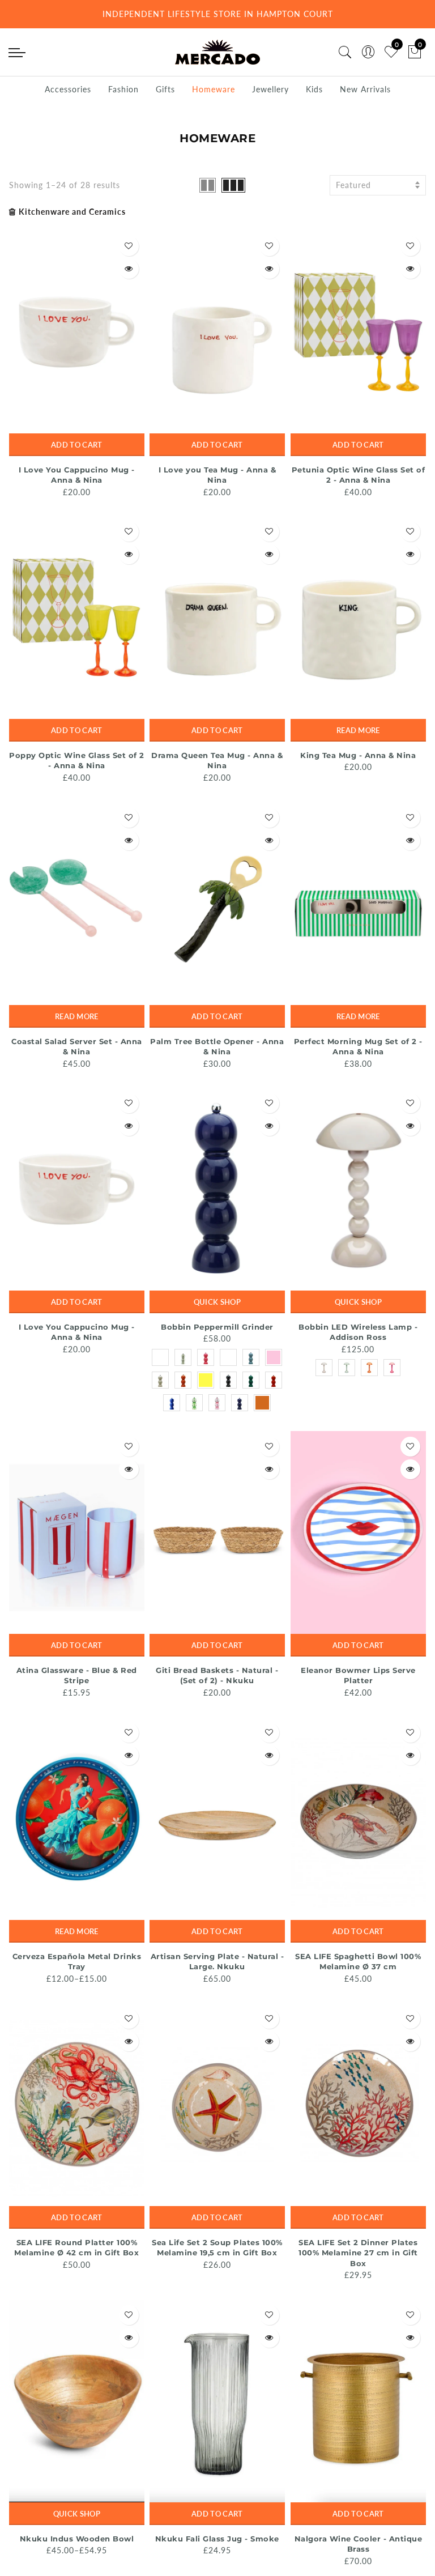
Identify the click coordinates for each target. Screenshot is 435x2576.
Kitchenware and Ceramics (72, 212)
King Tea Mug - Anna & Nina (358, 755)
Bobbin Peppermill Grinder (217, 1327)
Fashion (123, 89)
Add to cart (76, 445)
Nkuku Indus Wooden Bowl (77, 2539)
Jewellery (270, 89)
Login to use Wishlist (129, 246)
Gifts (165, 89)
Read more (358, 730)
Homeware (214, 89)
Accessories (68, 89)
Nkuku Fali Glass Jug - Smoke (217, 2539)
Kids (314, 89)
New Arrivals (365, 89)
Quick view (129, 269)
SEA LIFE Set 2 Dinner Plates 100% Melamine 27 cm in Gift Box (358, 2253)
